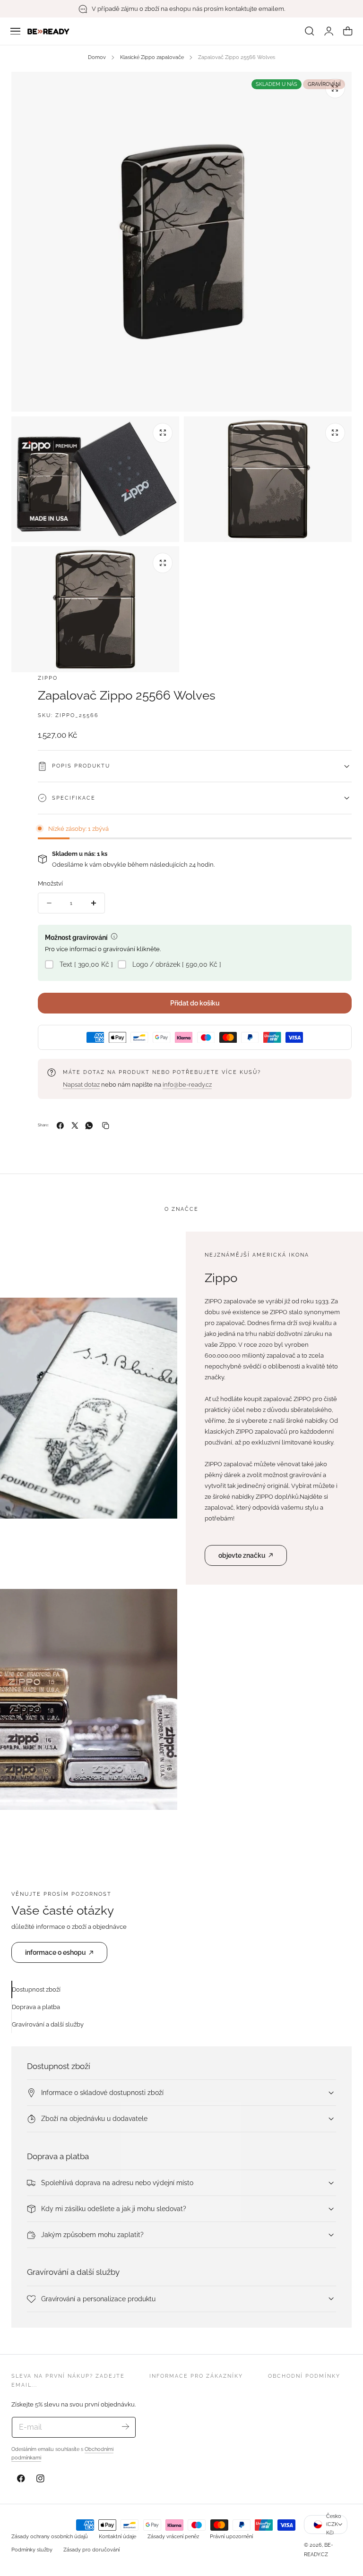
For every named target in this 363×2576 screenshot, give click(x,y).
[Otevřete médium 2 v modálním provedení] (163, 433)
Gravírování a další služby (48, 2024)
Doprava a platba (36, 2007)
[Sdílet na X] (75, 1126)
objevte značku (242, 1555)
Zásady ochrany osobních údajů (50, 2536)
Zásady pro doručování (91, 2550)
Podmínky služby (32, 2550)
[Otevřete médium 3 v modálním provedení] (335, 433)
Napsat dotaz (81, 1085)
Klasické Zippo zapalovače (152, 57)
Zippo (48, 678)
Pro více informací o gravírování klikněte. (103, 949)
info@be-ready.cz (187, 1085)
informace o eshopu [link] (56, 1952)
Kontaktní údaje (117, 2536)
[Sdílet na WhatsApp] (89, 1126)
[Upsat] (125, 2427)
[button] (16, 31)
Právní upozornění (231, 2536)
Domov (97, 57)
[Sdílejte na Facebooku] (60, 1126)
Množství (50, 883)
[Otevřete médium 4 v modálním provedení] (163, 563)
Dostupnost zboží (36, 1989)
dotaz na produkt (117, 1072)
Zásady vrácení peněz (173, 2536)
